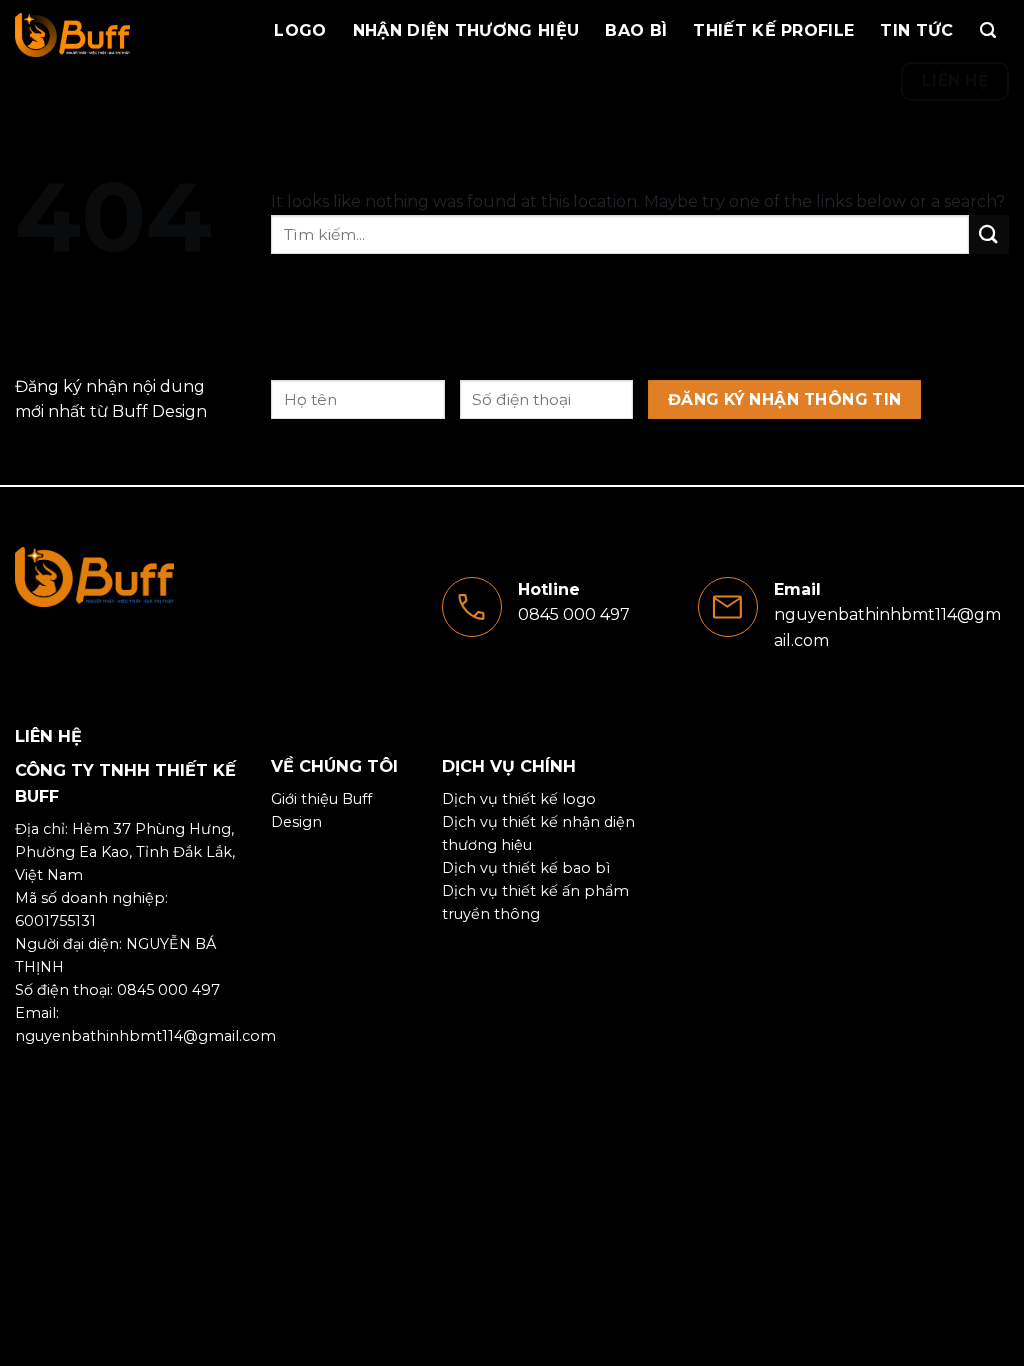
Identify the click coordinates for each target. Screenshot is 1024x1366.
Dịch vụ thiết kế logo (519, 799)
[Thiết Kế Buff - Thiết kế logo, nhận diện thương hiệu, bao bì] (106, 35)
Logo (300, 30)
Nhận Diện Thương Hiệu (466, 30)
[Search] (988, 30)
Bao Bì (636, 30)
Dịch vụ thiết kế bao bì (526, 868)
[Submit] (989, 234)
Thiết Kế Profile (773, 30)
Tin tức (916, 30)
